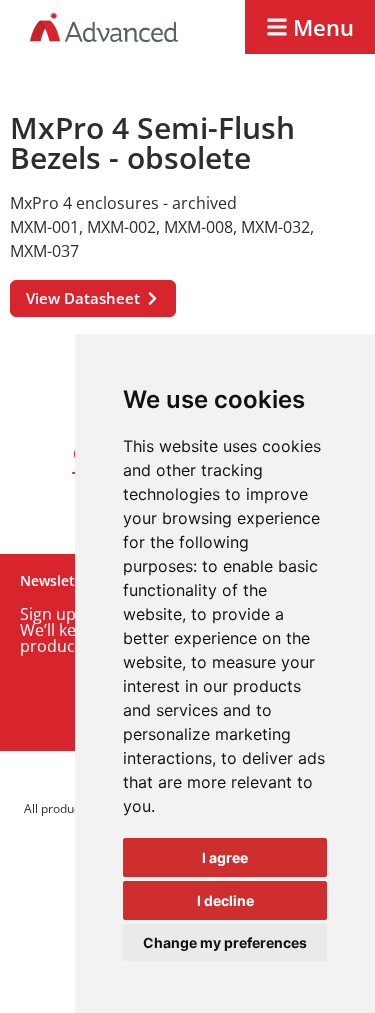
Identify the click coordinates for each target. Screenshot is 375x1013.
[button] (310, 27)
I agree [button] (225, 857)
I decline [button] (225, 900)
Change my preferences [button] (225, 942)
